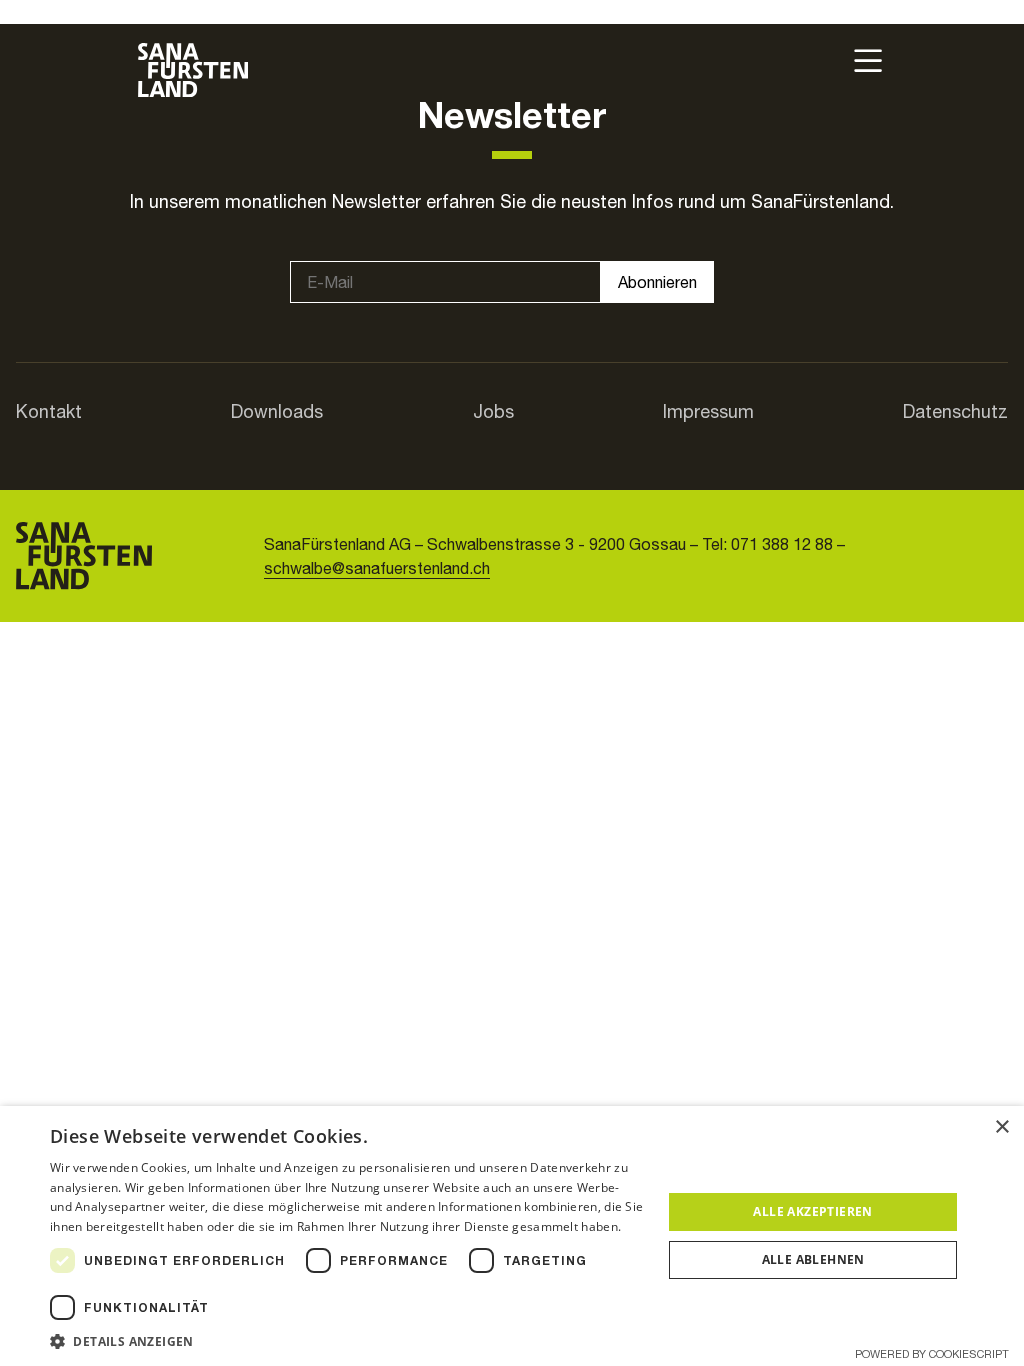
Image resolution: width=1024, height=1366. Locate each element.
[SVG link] (193, 70)
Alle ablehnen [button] (813, 1259)
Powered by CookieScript (932, 1354)
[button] (347, 1341)
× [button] (1001, 1127)
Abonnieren (657, 282)
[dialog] (512, 1236)
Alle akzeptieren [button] (812, 1211)
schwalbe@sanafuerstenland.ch (377, 568)
